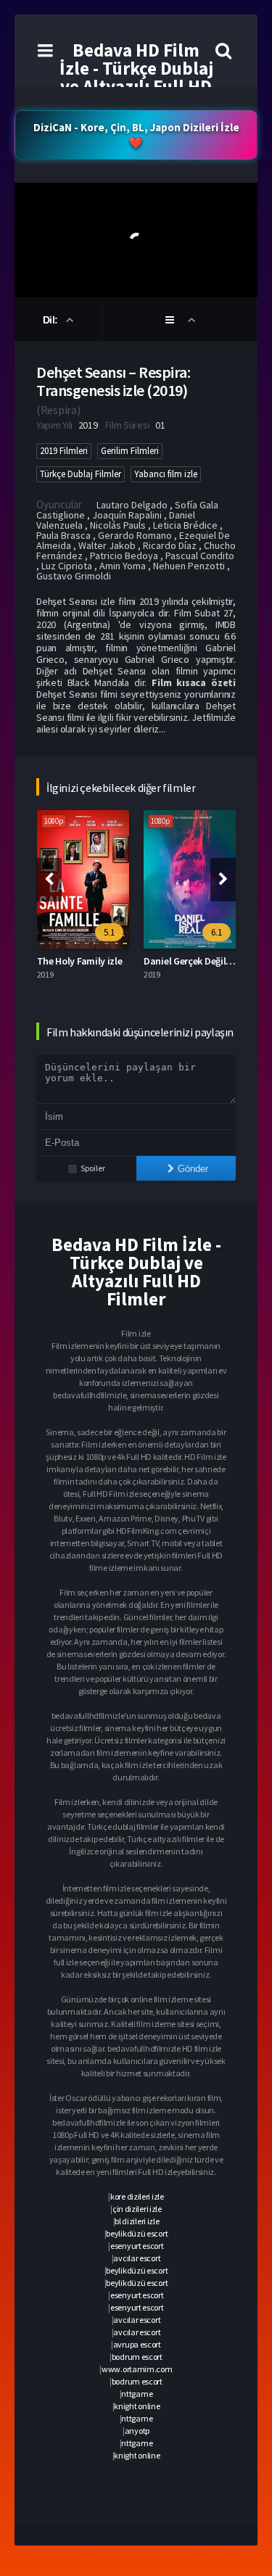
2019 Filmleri (64, 451)
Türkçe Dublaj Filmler (81, 474)
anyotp (137, 2431)
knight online (137, 2406)
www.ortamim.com (137, 2369)
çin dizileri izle (137, 2209)
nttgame (137, 2394)
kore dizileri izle (137, 2196)
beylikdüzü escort (137, 2233)
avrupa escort (137, 2344)
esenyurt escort (137, 2246)
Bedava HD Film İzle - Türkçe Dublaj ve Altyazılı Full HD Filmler (136, 77)
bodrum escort (137, 2357)
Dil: (52, 320)
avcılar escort (137, 2258)
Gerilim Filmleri (130, 451)
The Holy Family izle (80, 961)
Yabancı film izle (166, 474)
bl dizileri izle (137, 2221)
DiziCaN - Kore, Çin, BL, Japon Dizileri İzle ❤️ (136, 135)
